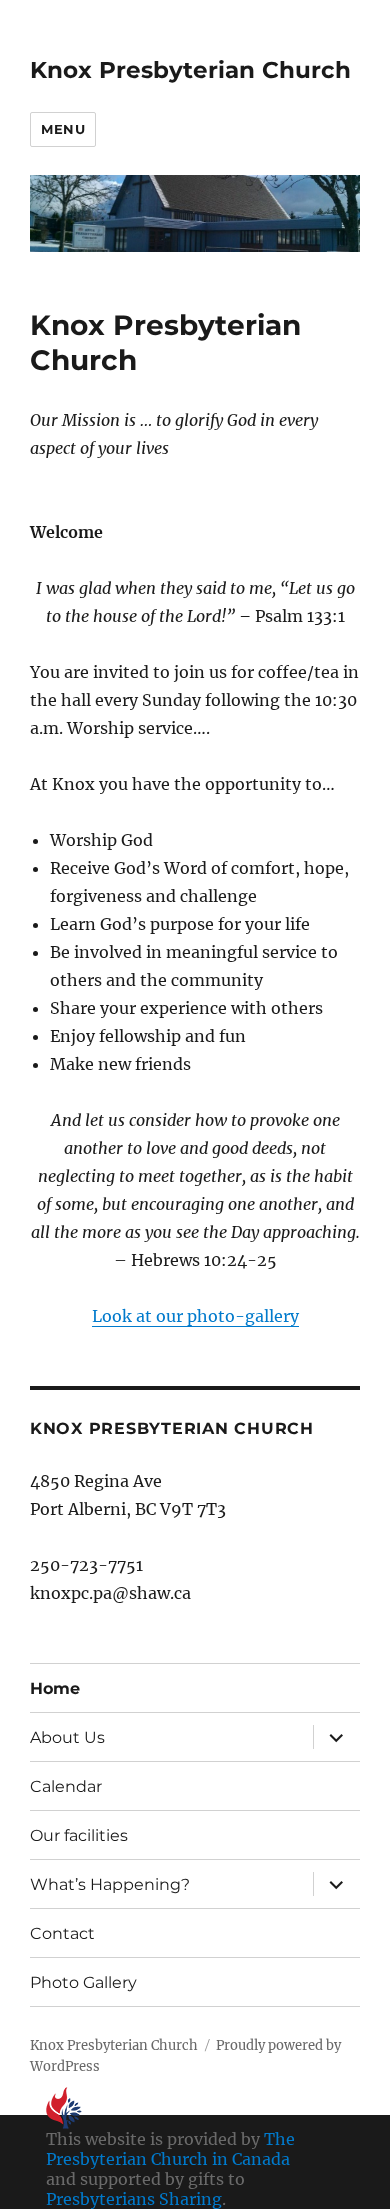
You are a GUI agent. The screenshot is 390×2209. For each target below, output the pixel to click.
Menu (63, 129)
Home (55, 1688)
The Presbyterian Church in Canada (170, 2149)
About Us (67, 1737)
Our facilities (79, 1835)
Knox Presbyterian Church (190, 70)
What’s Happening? (110, 1884)
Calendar (66, 1786)
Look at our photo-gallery (195, 1316)
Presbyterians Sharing (134, 2199)
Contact (62, 1933)
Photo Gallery (83, 1982)
